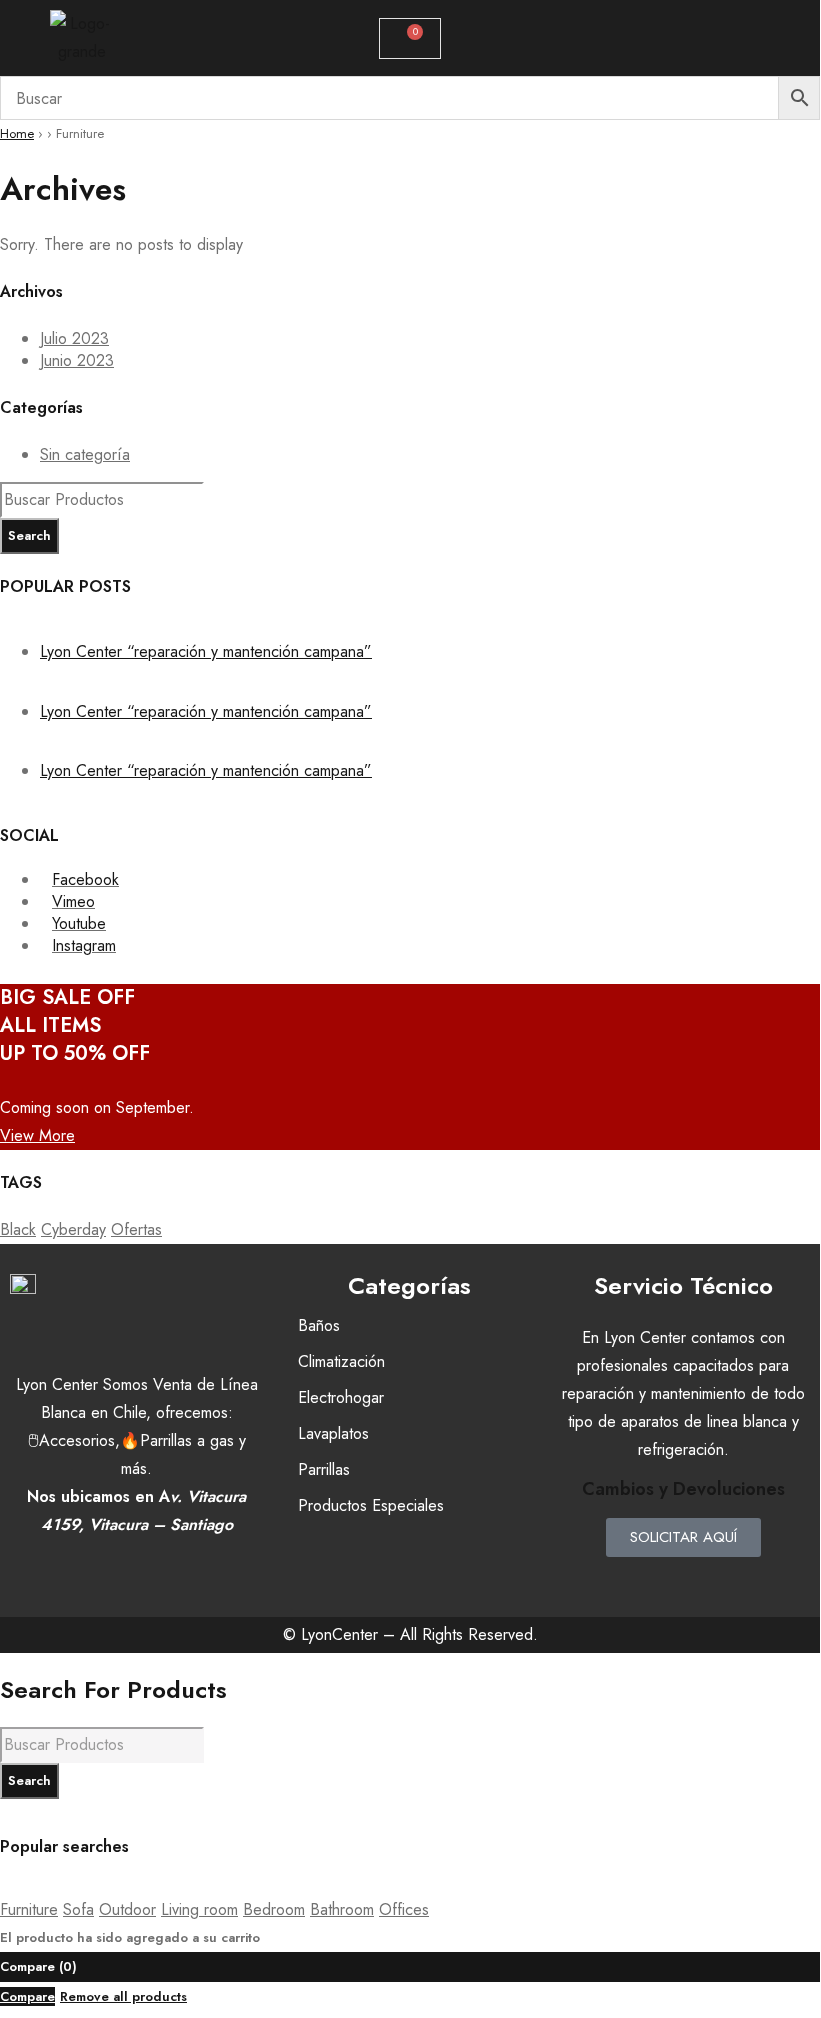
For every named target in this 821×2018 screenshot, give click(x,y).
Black (18, 1229)
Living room (199, 1909)
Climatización (341, 1361)
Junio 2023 (77, 360)
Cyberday (73, 1229)
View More (37, 1135)
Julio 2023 (74, 338)
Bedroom (274, 1909)
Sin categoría (85, 454)
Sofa (78, 1909)
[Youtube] (738, 1582)
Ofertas (136, 1229)
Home (17, 133)
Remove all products (123, 1996)
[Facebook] (628, 1582)
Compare (27, 1996)
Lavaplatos (333, 1433)
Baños (319, 1325)
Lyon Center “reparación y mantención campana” (206, 651)
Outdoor (127, 1909)
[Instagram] (683, 1582)
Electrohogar (341, 1397)
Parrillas (324, 1469)
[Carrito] (410, 38)
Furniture (29, 1909)
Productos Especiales (371, 1505)
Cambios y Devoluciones (683, 1489)
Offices (404, 1909)
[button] (735, 38)
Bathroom (342, 1909)
